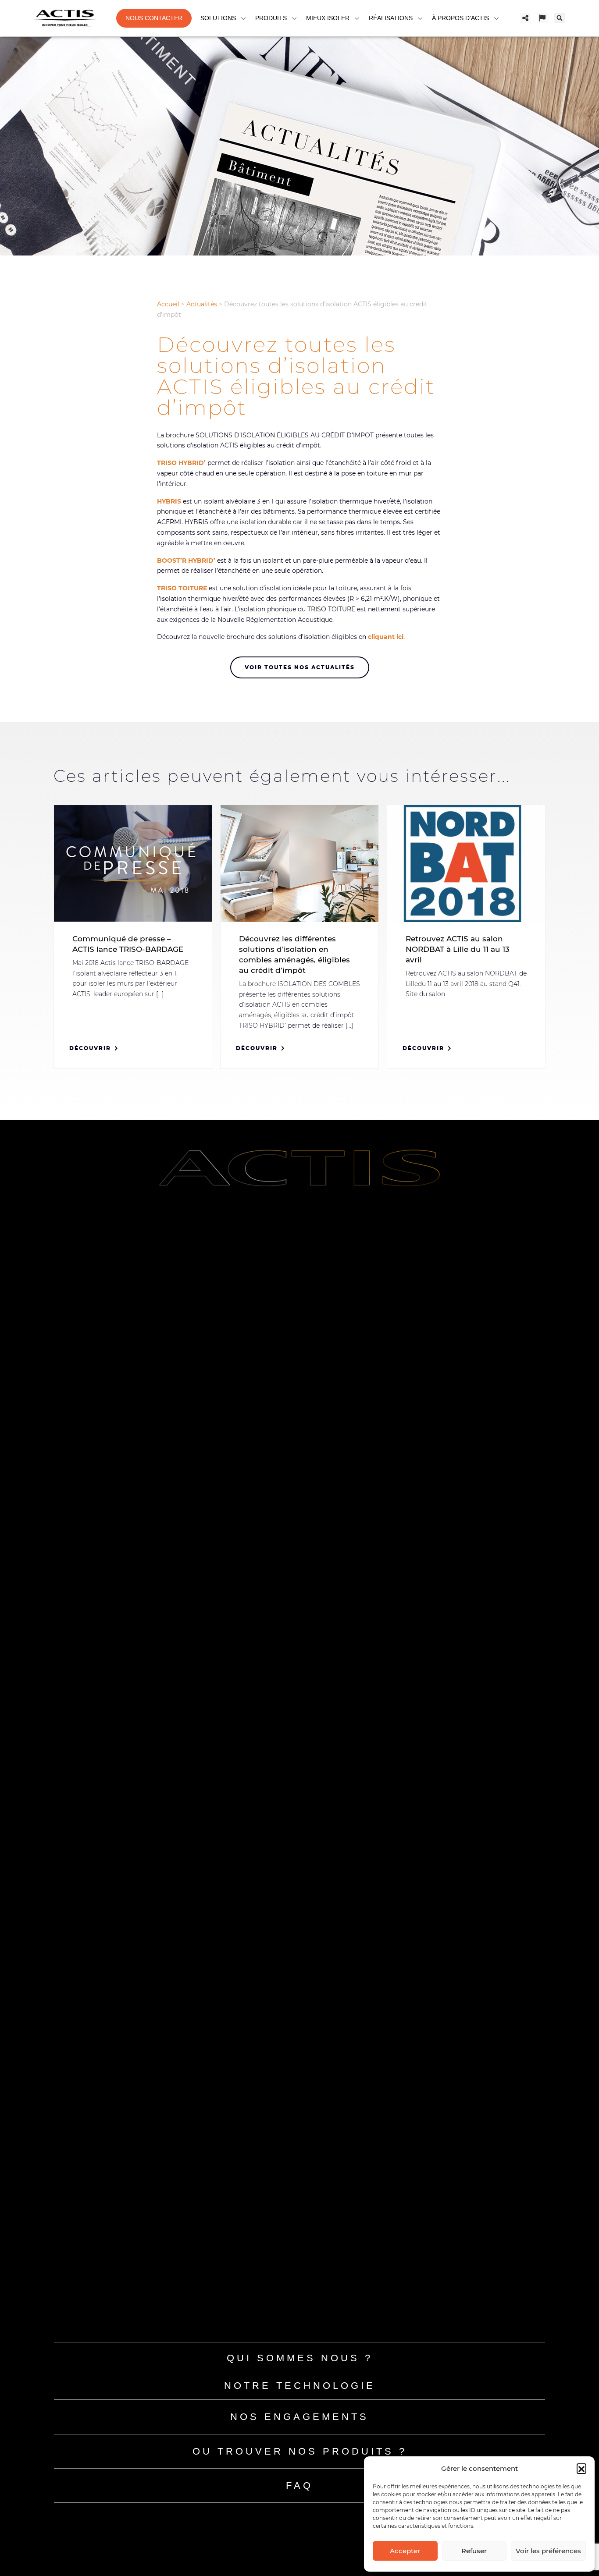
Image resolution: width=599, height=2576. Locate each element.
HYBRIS (169, 501)
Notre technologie (300, 2386)
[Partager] (525, 18)
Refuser (474, 2551)
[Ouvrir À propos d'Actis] (496, 18)
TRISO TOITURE (182, 588)
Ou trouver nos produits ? (300, 2451)
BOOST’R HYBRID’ (186, 561)
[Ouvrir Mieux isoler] (357, 18)
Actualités (202, 304)
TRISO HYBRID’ (181, 463)
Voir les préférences (548, 2551)
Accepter (405, 2551)
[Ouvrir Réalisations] (420, 18)
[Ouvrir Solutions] (243, 18)
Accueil (168, 304)
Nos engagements (299, 2417)
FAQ (299, 2486)
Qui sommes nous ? (300, 2358)
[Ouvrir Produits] (294, 18)
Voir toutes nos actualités (300, 667)
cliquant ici (386, 637)
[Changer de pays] (542, 18)
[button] (581, 2468)
